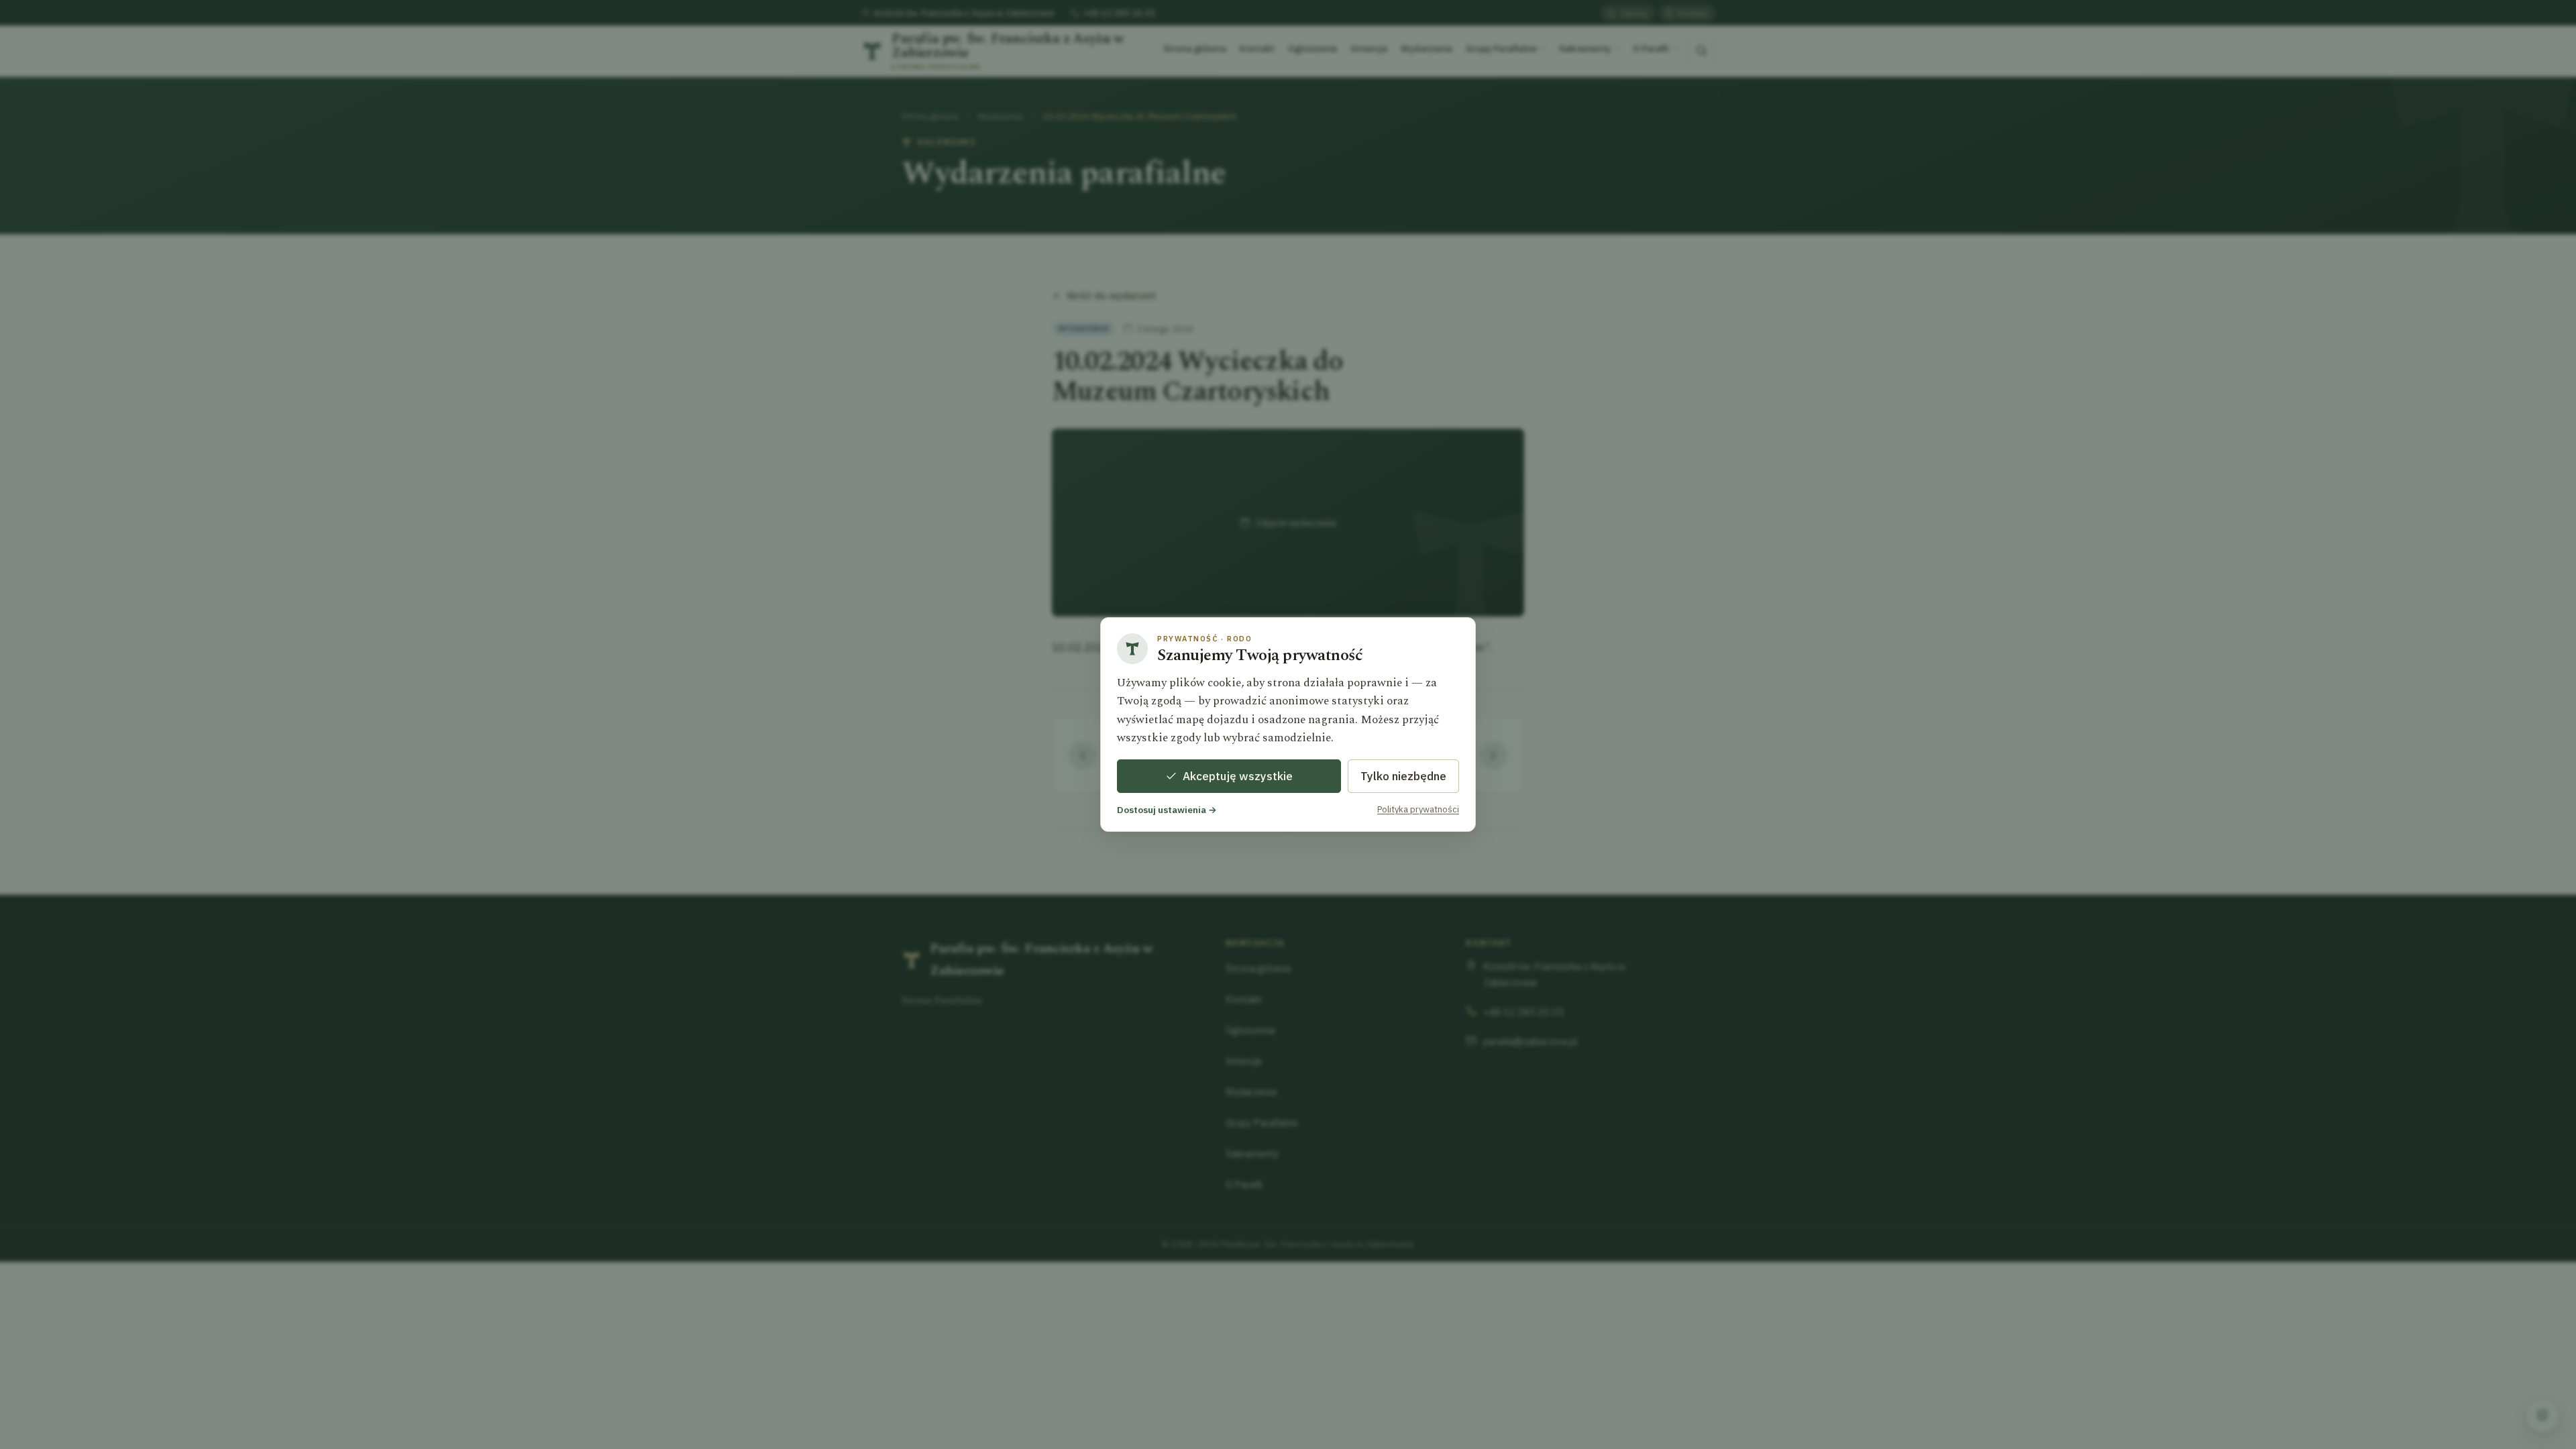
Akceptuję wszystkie (1238, 776)
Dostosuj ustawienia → (1167, 810)
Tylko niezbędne (1403, 776)
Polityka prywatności (1418, 809)
